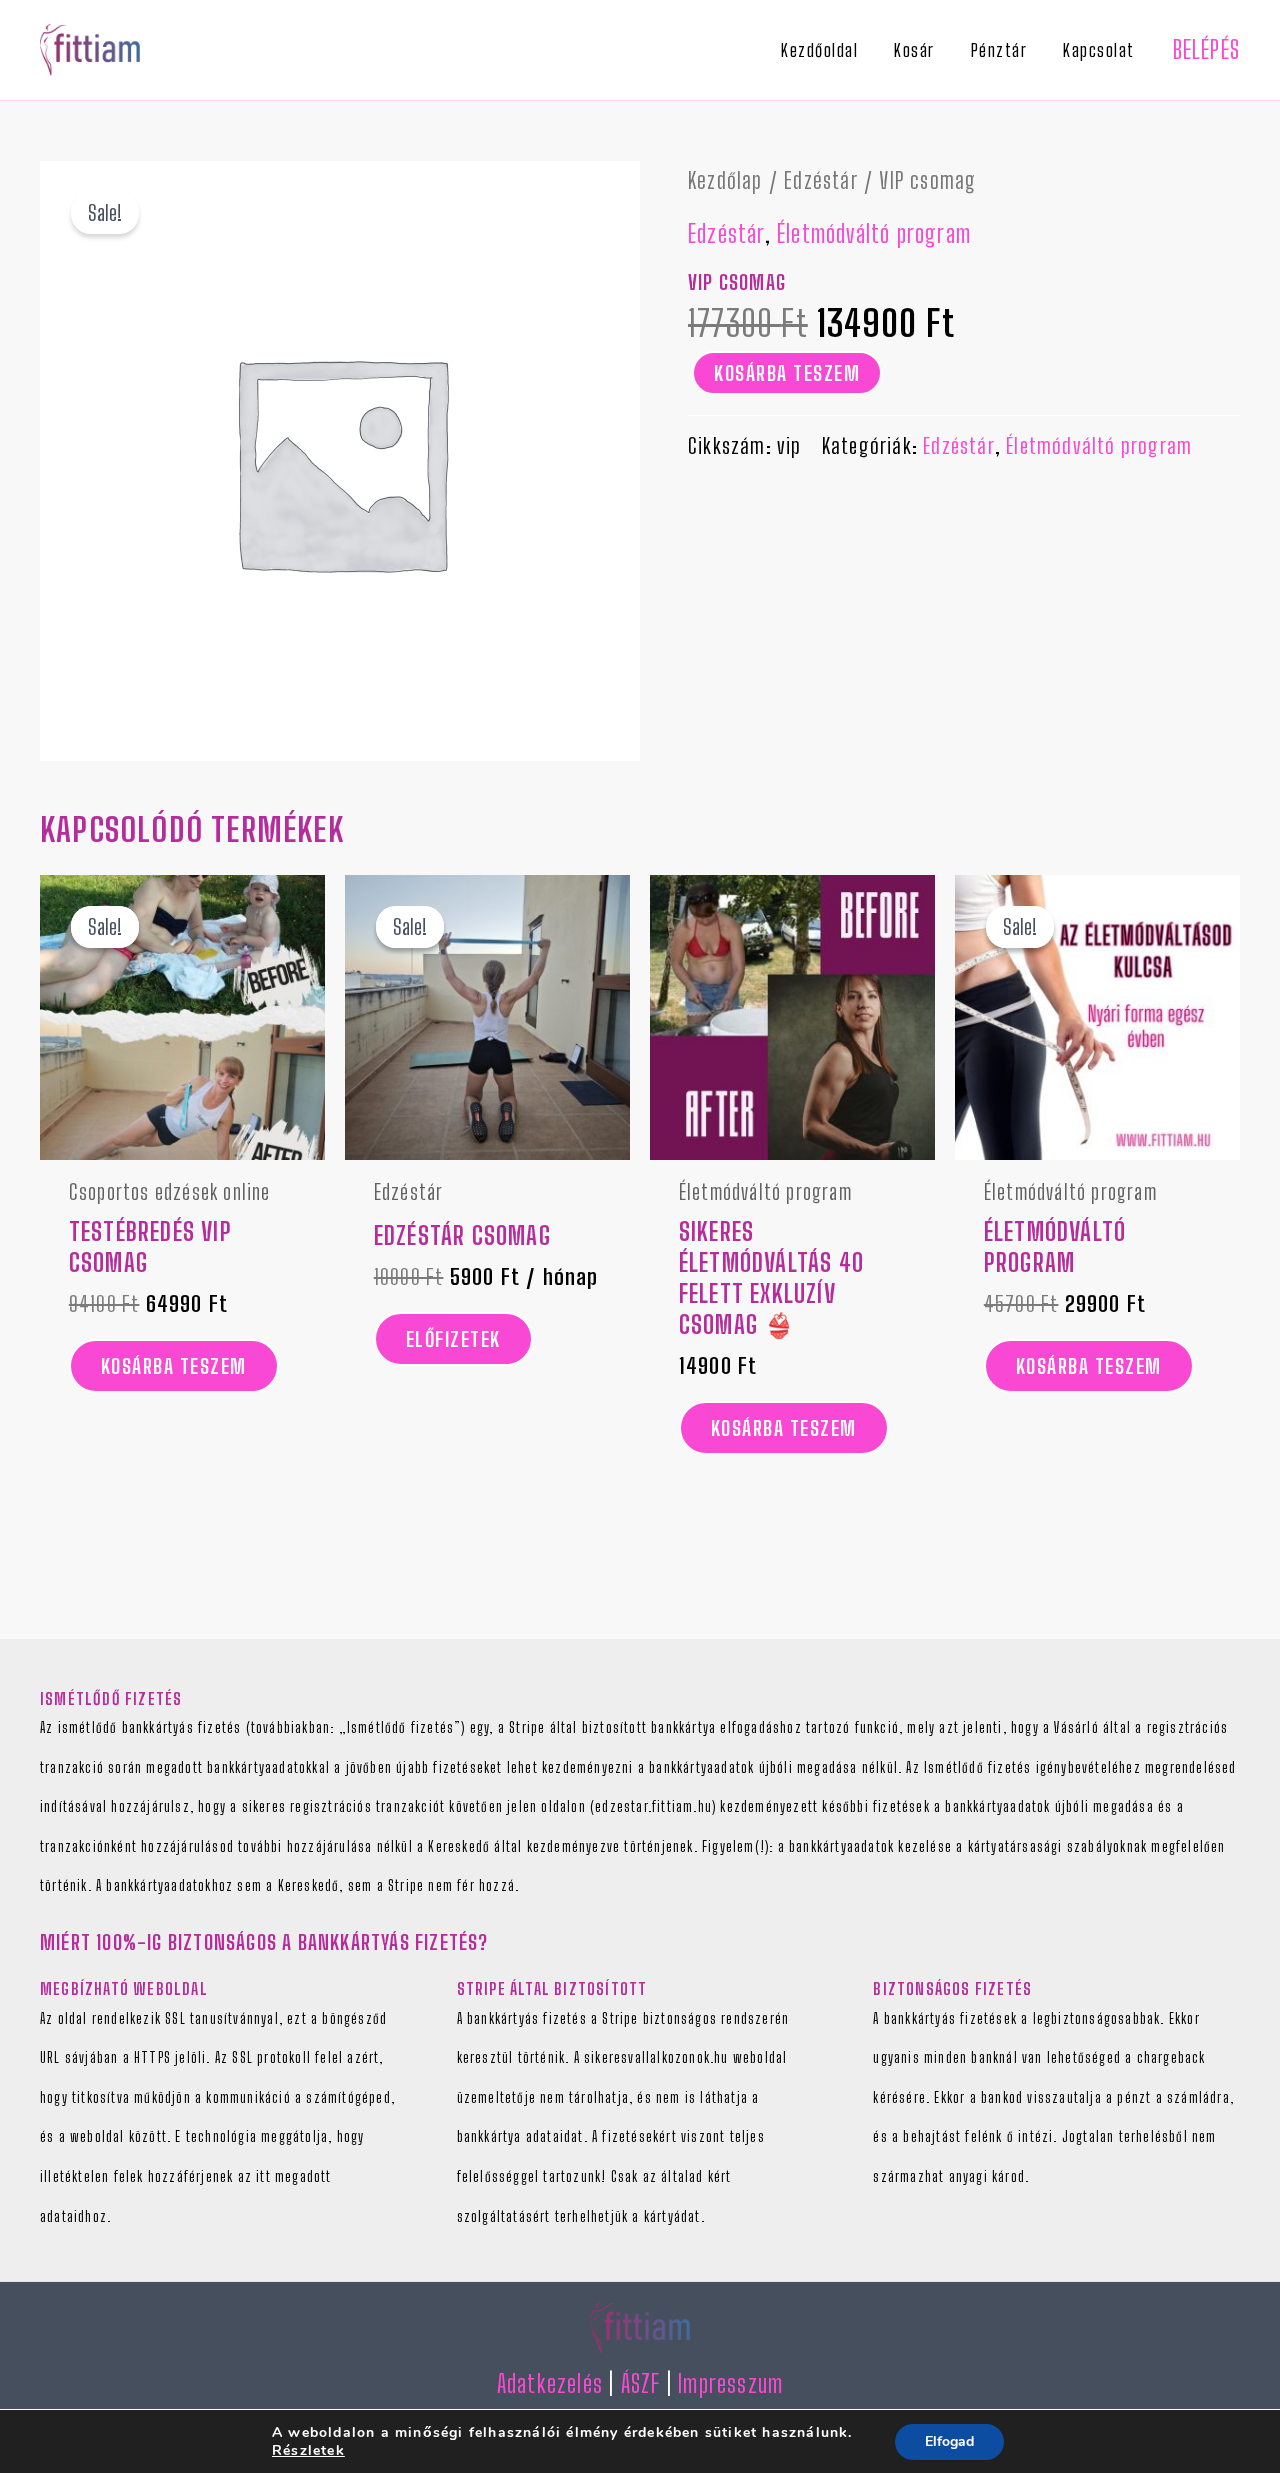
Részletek (308, 2451)
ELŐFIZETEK (453, 1339)
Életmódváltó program (874, 233)
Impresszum (730, 2383)
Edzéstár (821, 180)
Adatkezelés (550, 2383)
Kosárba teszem (787, 373)
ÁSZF (641, 2383)
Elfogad (949, 2441)
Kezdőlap (725, 180)
